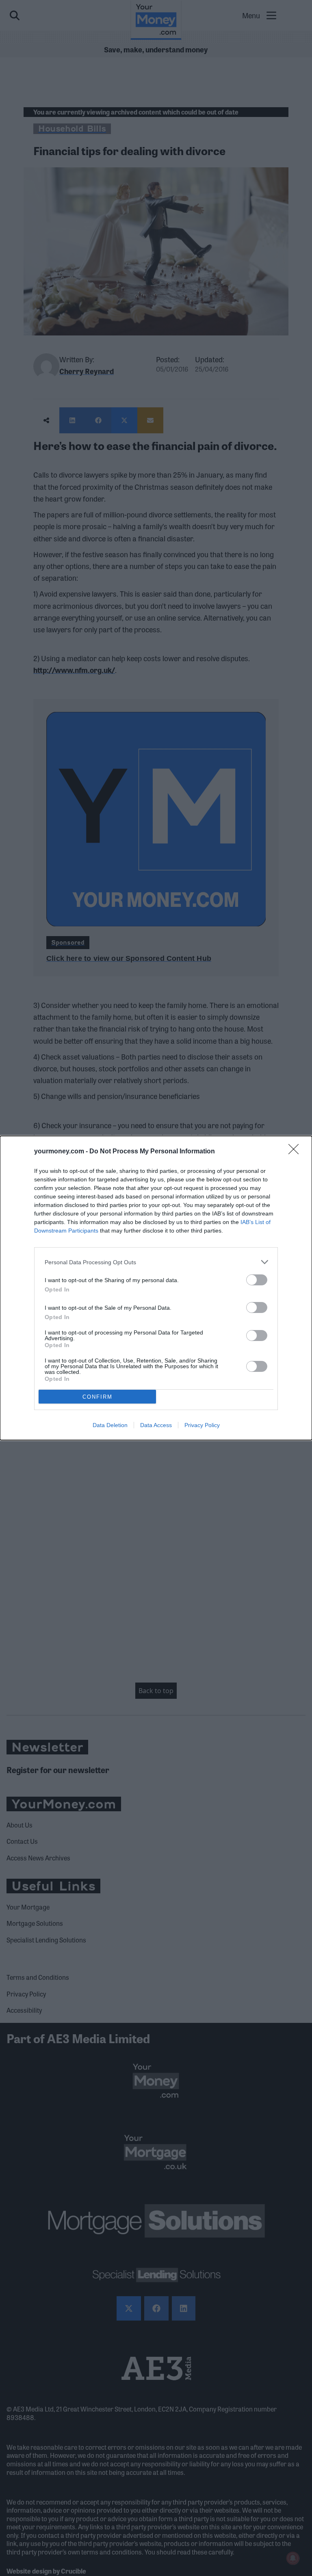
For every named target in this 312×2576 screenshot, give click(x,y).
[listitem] (156, 1262)
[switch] (257, 1280)
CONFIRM (97, 1397)
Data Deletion (110, 1425)
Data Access (156, 1425)
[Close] (296, 1152)
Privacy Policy (202, 1425)
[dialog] (156, 1288)
